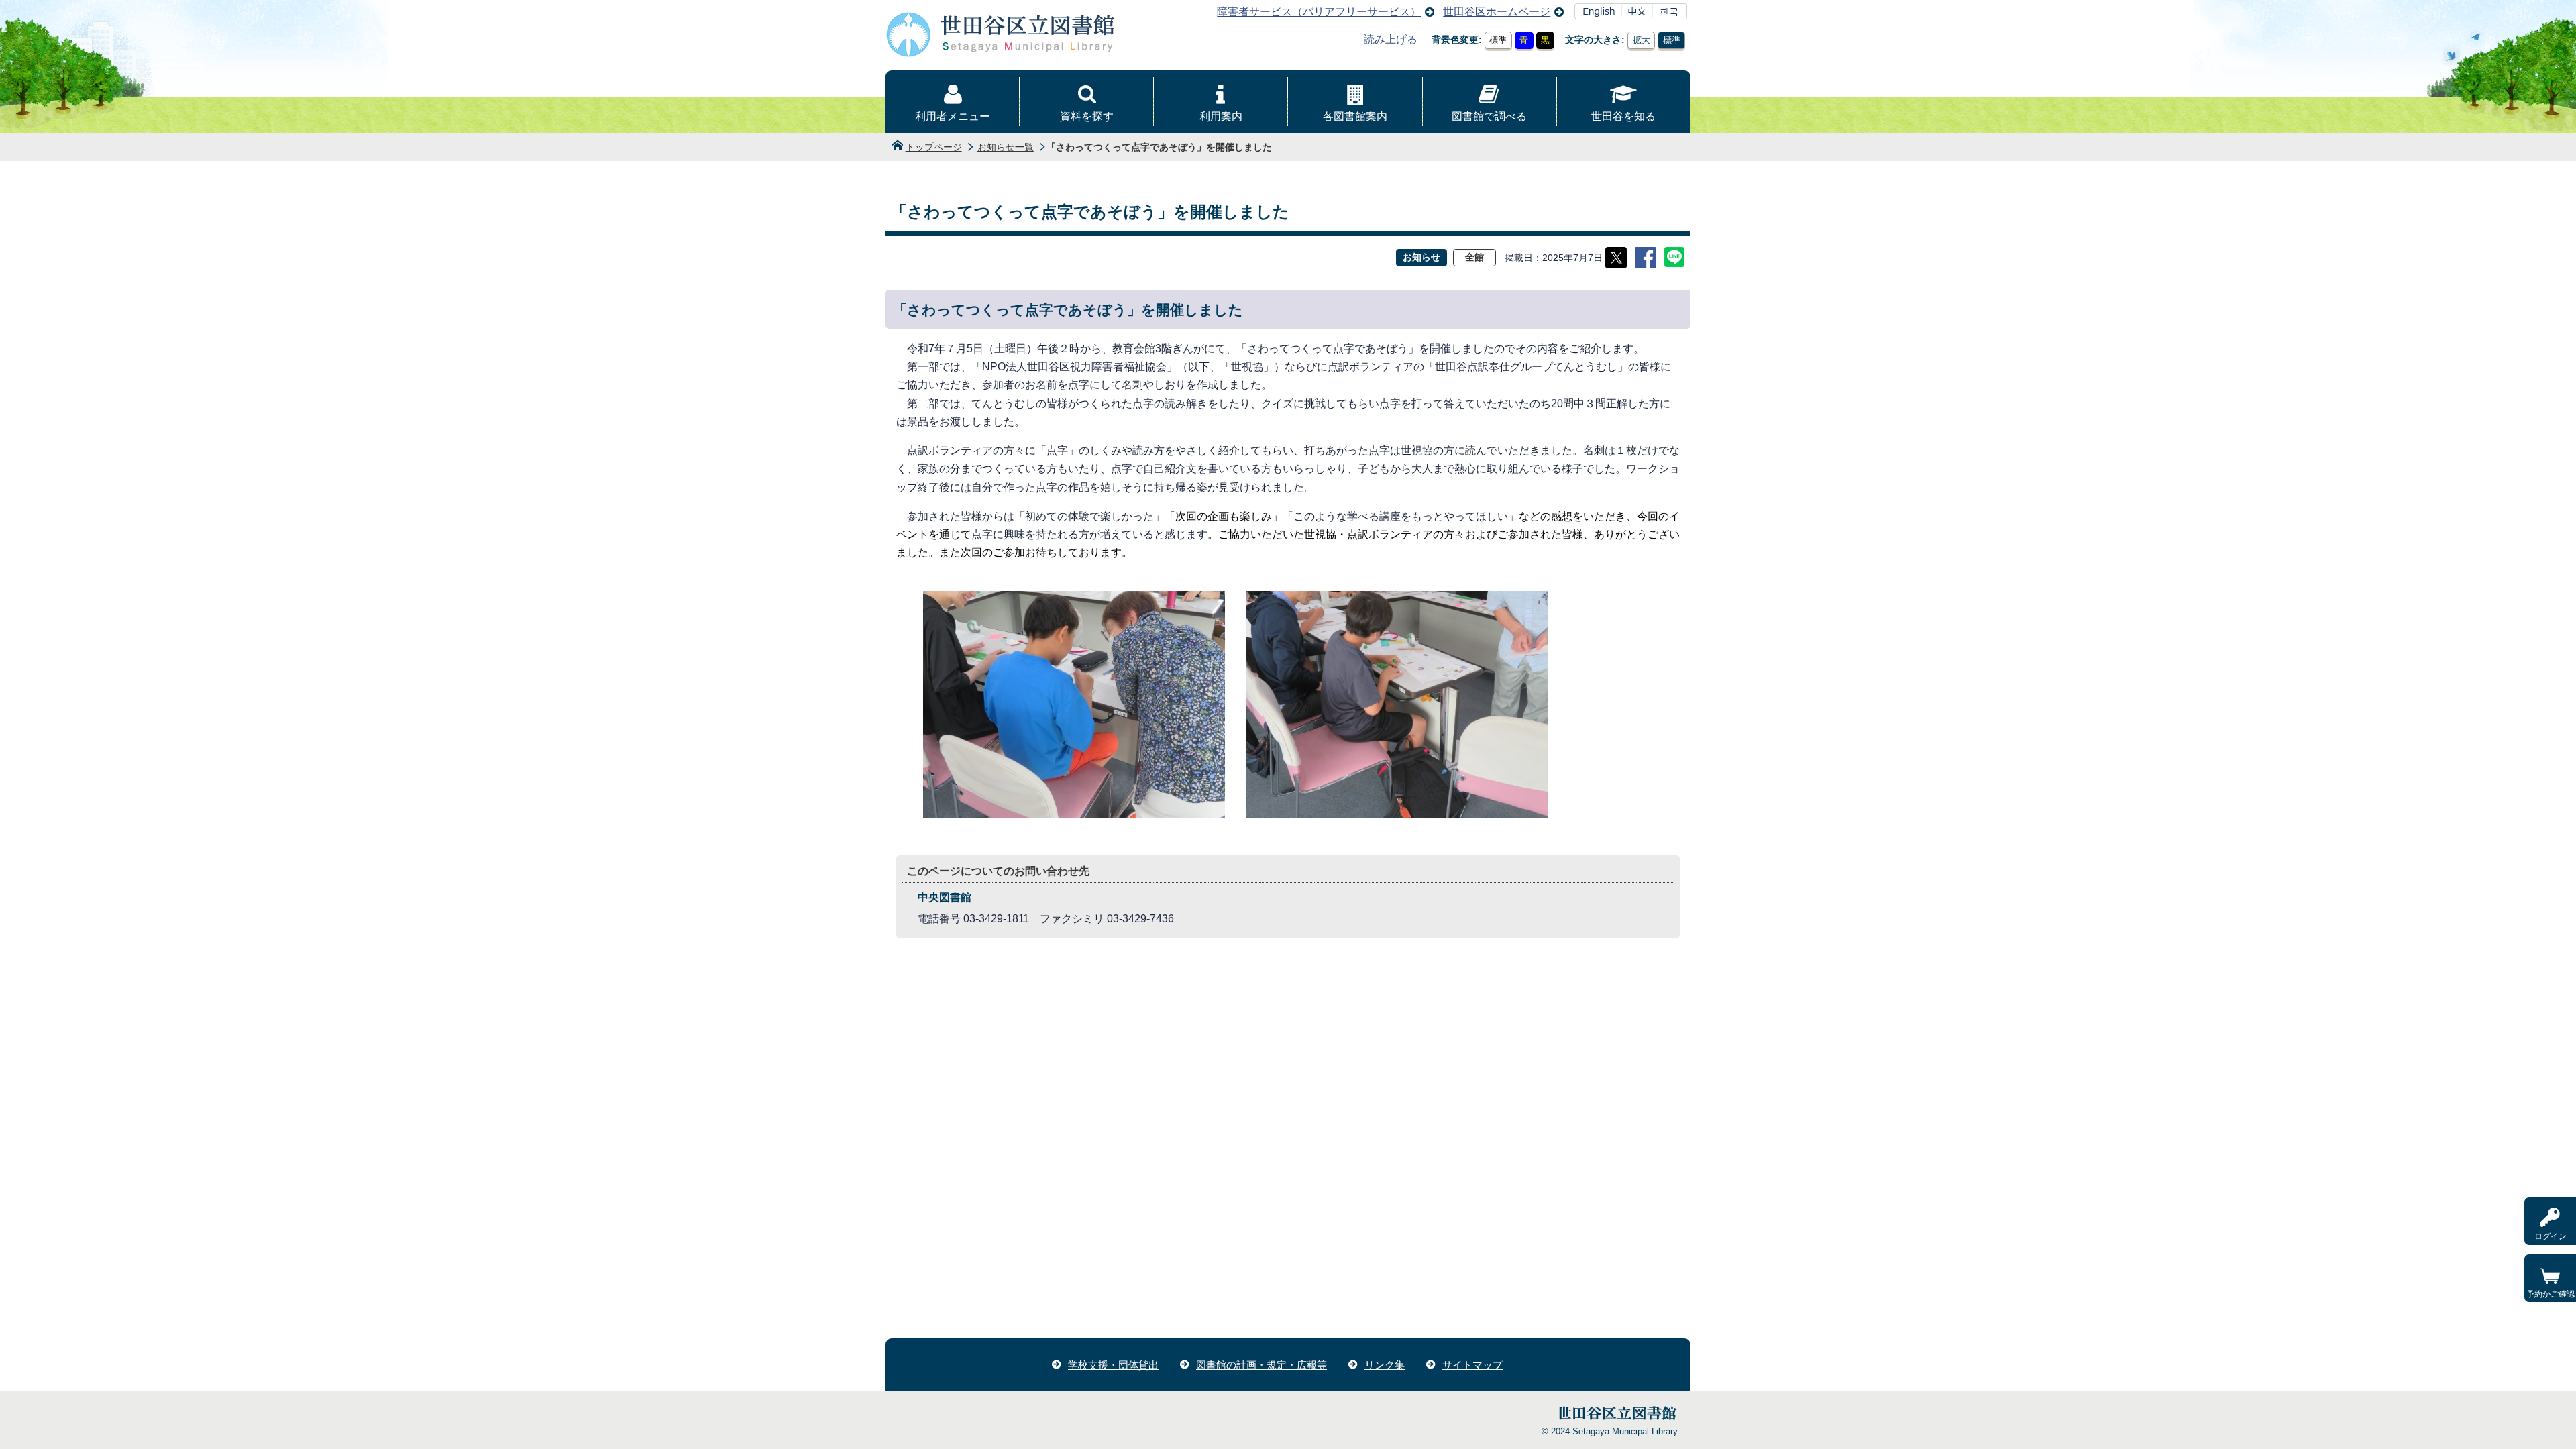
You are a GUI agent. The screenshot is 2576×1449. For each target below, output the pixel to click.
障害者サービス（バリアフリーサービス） (1319, 12)
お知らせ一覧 (1006, 147)
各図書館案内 (1355, 116)
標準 (1498, 40)
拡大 (1642, 40)
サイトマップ (1472, 1365)
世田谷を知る (1623, 116)
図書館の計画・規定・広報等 (1262, 1365)
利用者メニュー (953, 116)
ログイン (2551, 1236)
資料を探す (1087, 116)
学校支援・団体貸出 (1113, 1365)
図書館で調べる (1489, 116)
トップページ (934, 147)
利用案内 (1221, 116)
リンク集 (1385, 1365)
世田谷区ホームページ (1497, 12)
